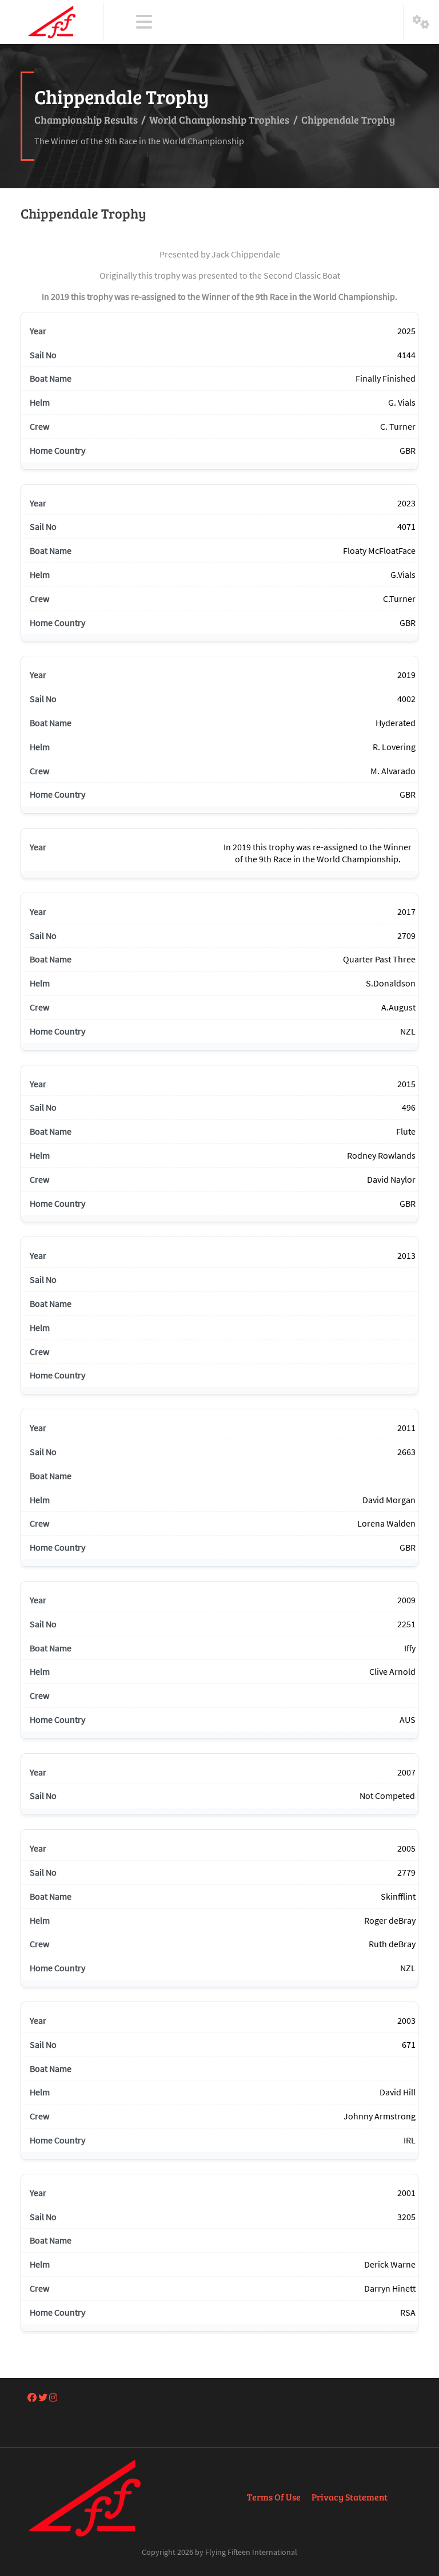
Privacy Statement (350, 2497)
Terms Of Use (274, 2497)
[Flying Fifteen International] (52, 22)
